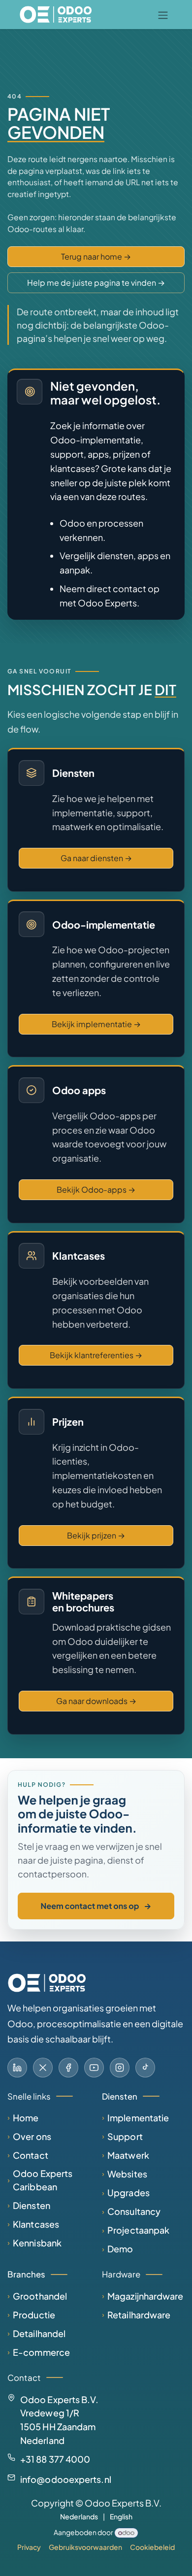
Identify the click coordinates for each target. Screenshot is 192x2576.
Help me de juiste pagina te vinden (96, 283)
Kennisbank (37, 2243)
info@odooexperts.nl (66, 2479)
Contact (31, 2155)
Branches (26, 2274)
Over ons (32, 2136)
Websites (127, 2174)
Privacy (29, 2547)
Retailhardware (139, 2315)
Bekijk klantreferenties (96, 1355)
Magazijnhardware (145, 2296)
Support (125, 2136)
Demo (120, 2249)
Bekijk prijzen (96, 1535)
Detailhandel (39, 2333)
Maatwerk (128, 2155)
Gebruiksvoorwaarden (85, 2547)
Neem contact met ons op (96, 1906)
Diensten (32, 2205)
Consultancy (134, 2211)
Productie (34, 2315)
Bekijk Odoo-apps (96, 1189)
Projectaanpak (138, 2230)
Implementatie (138, 2118)
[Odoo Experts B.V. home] (47, 1983)
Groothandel (40, 2296)
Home (26, 2118)
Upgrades (128, 2192)
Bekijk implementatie (96, 1024)
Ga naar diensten (96, 858)
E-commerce (41, 2352)
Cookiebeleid (152, 2547)
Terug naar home (96, 256)
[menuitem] (79, 2517)
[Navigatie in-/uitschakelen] (163, 15)
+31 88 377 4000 (55, 2459)
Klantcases (36, 2224)
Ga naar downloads (96, 1701)
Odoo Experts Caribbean (43, 2180)
